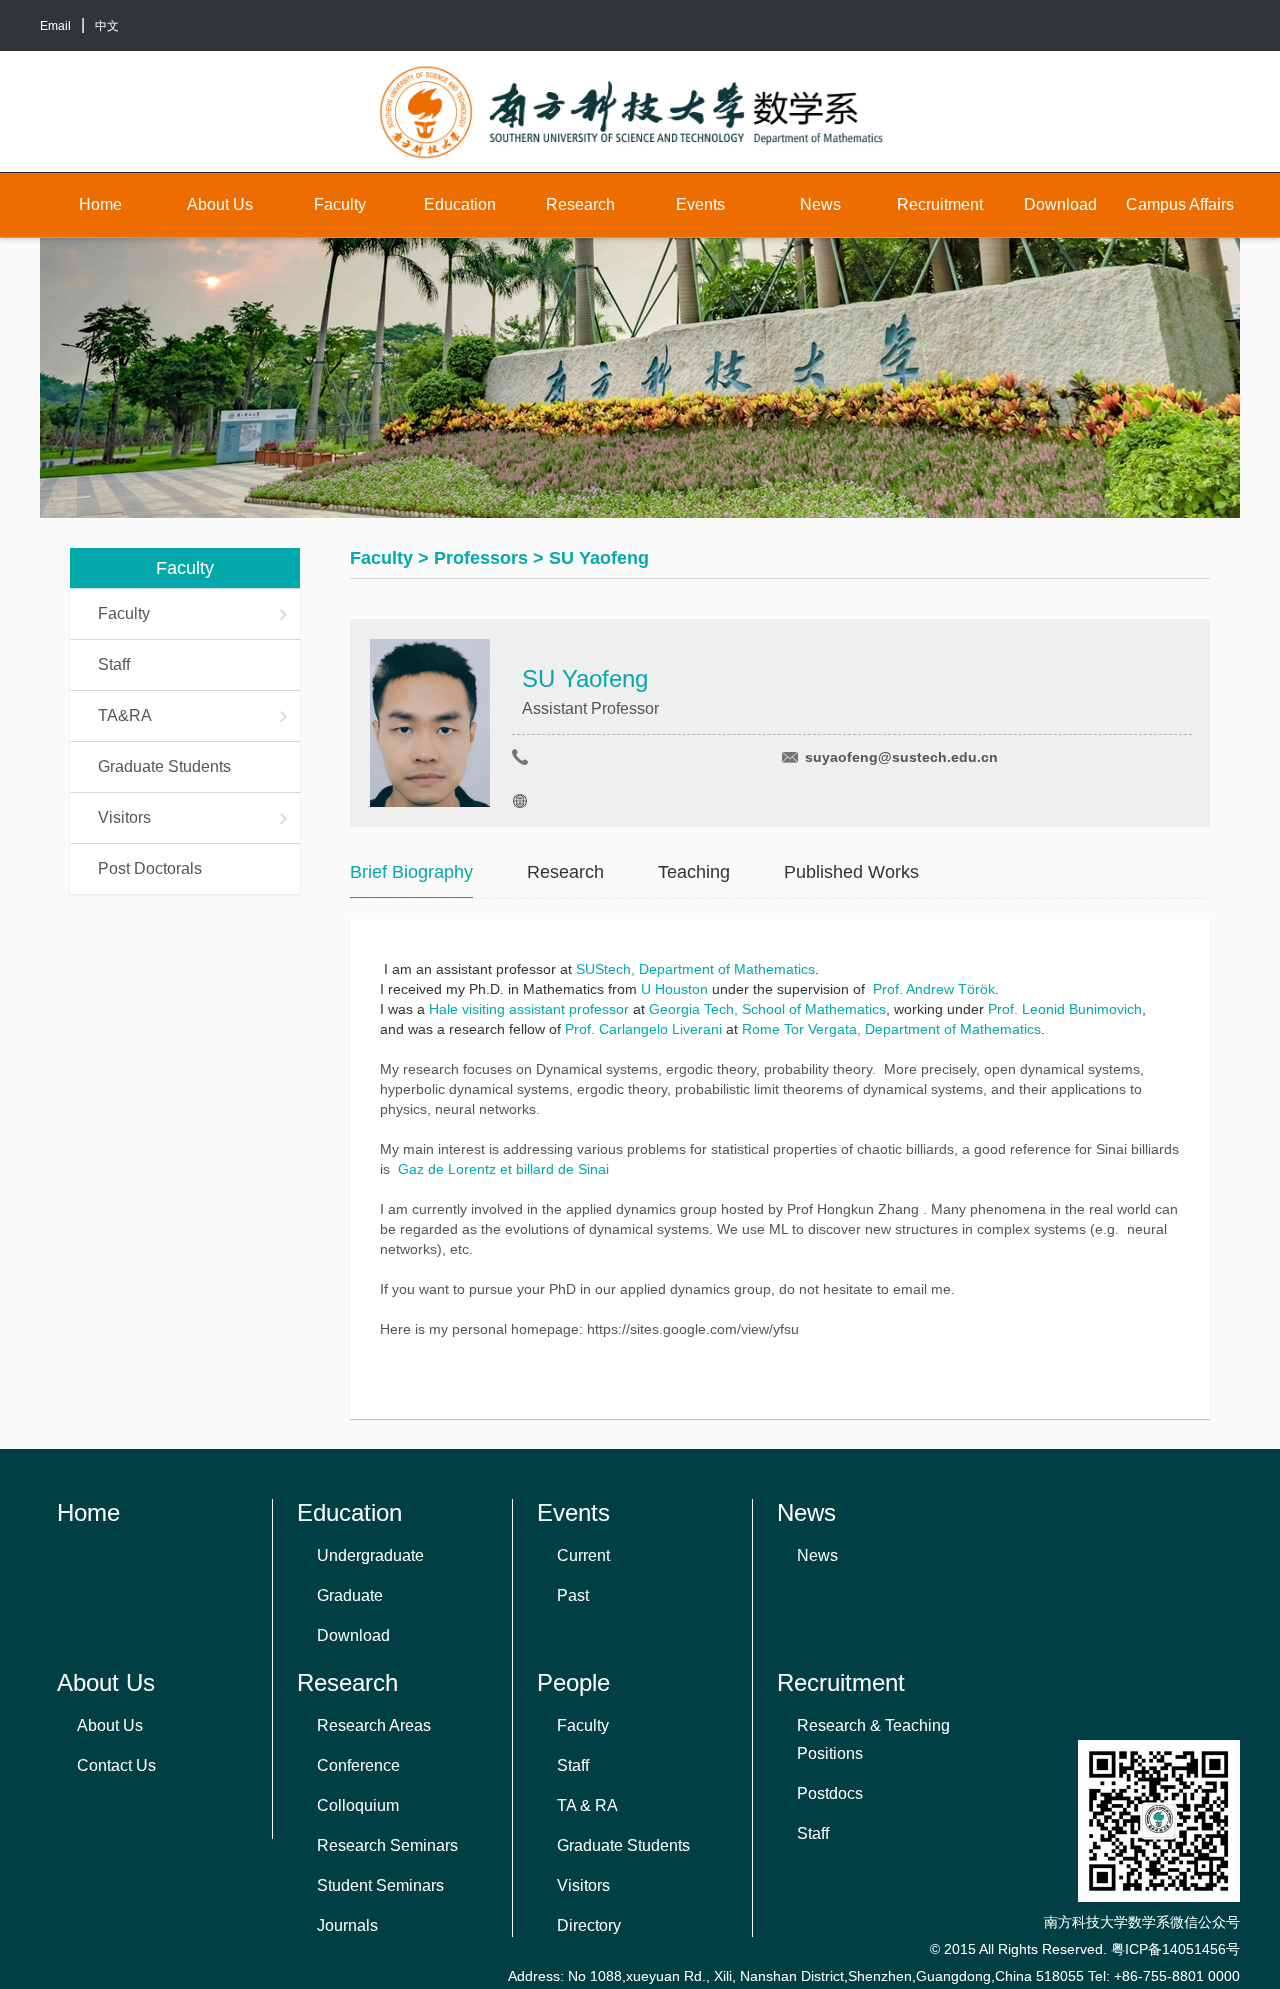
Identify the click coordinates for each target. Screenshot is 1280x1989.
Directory (589, 1925)
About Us (220, 204)
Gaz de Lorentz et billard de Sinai (503, 1169)
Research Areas (374, 1725)
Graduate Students (164, 766)
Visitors (124, 817)
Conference (358, 1765)
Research (580, 204)
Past (573, 1595)
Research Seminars (387, 1845)
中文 (107, 26)
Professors (481, 558)
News (820, 204)
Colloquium (358, 1805)
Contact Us (116, 1765)
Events (700, 204)
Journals (347, 1925)
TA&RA (125, 715)
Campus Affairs (1180, 204)
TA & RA (587, 1805)
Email (55, 26)
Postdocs (830, 1793)
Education (460, 204)
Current (583, 1555)
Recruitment (940, 204)
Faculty (340, 204)
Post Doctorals (150, 868)
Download (1060, 204)
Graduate (350, 1595)
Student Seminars (380, 1885)
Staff (114, 664)
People (573, 1682)
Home (100, 204)
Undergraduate (370, 1555)
